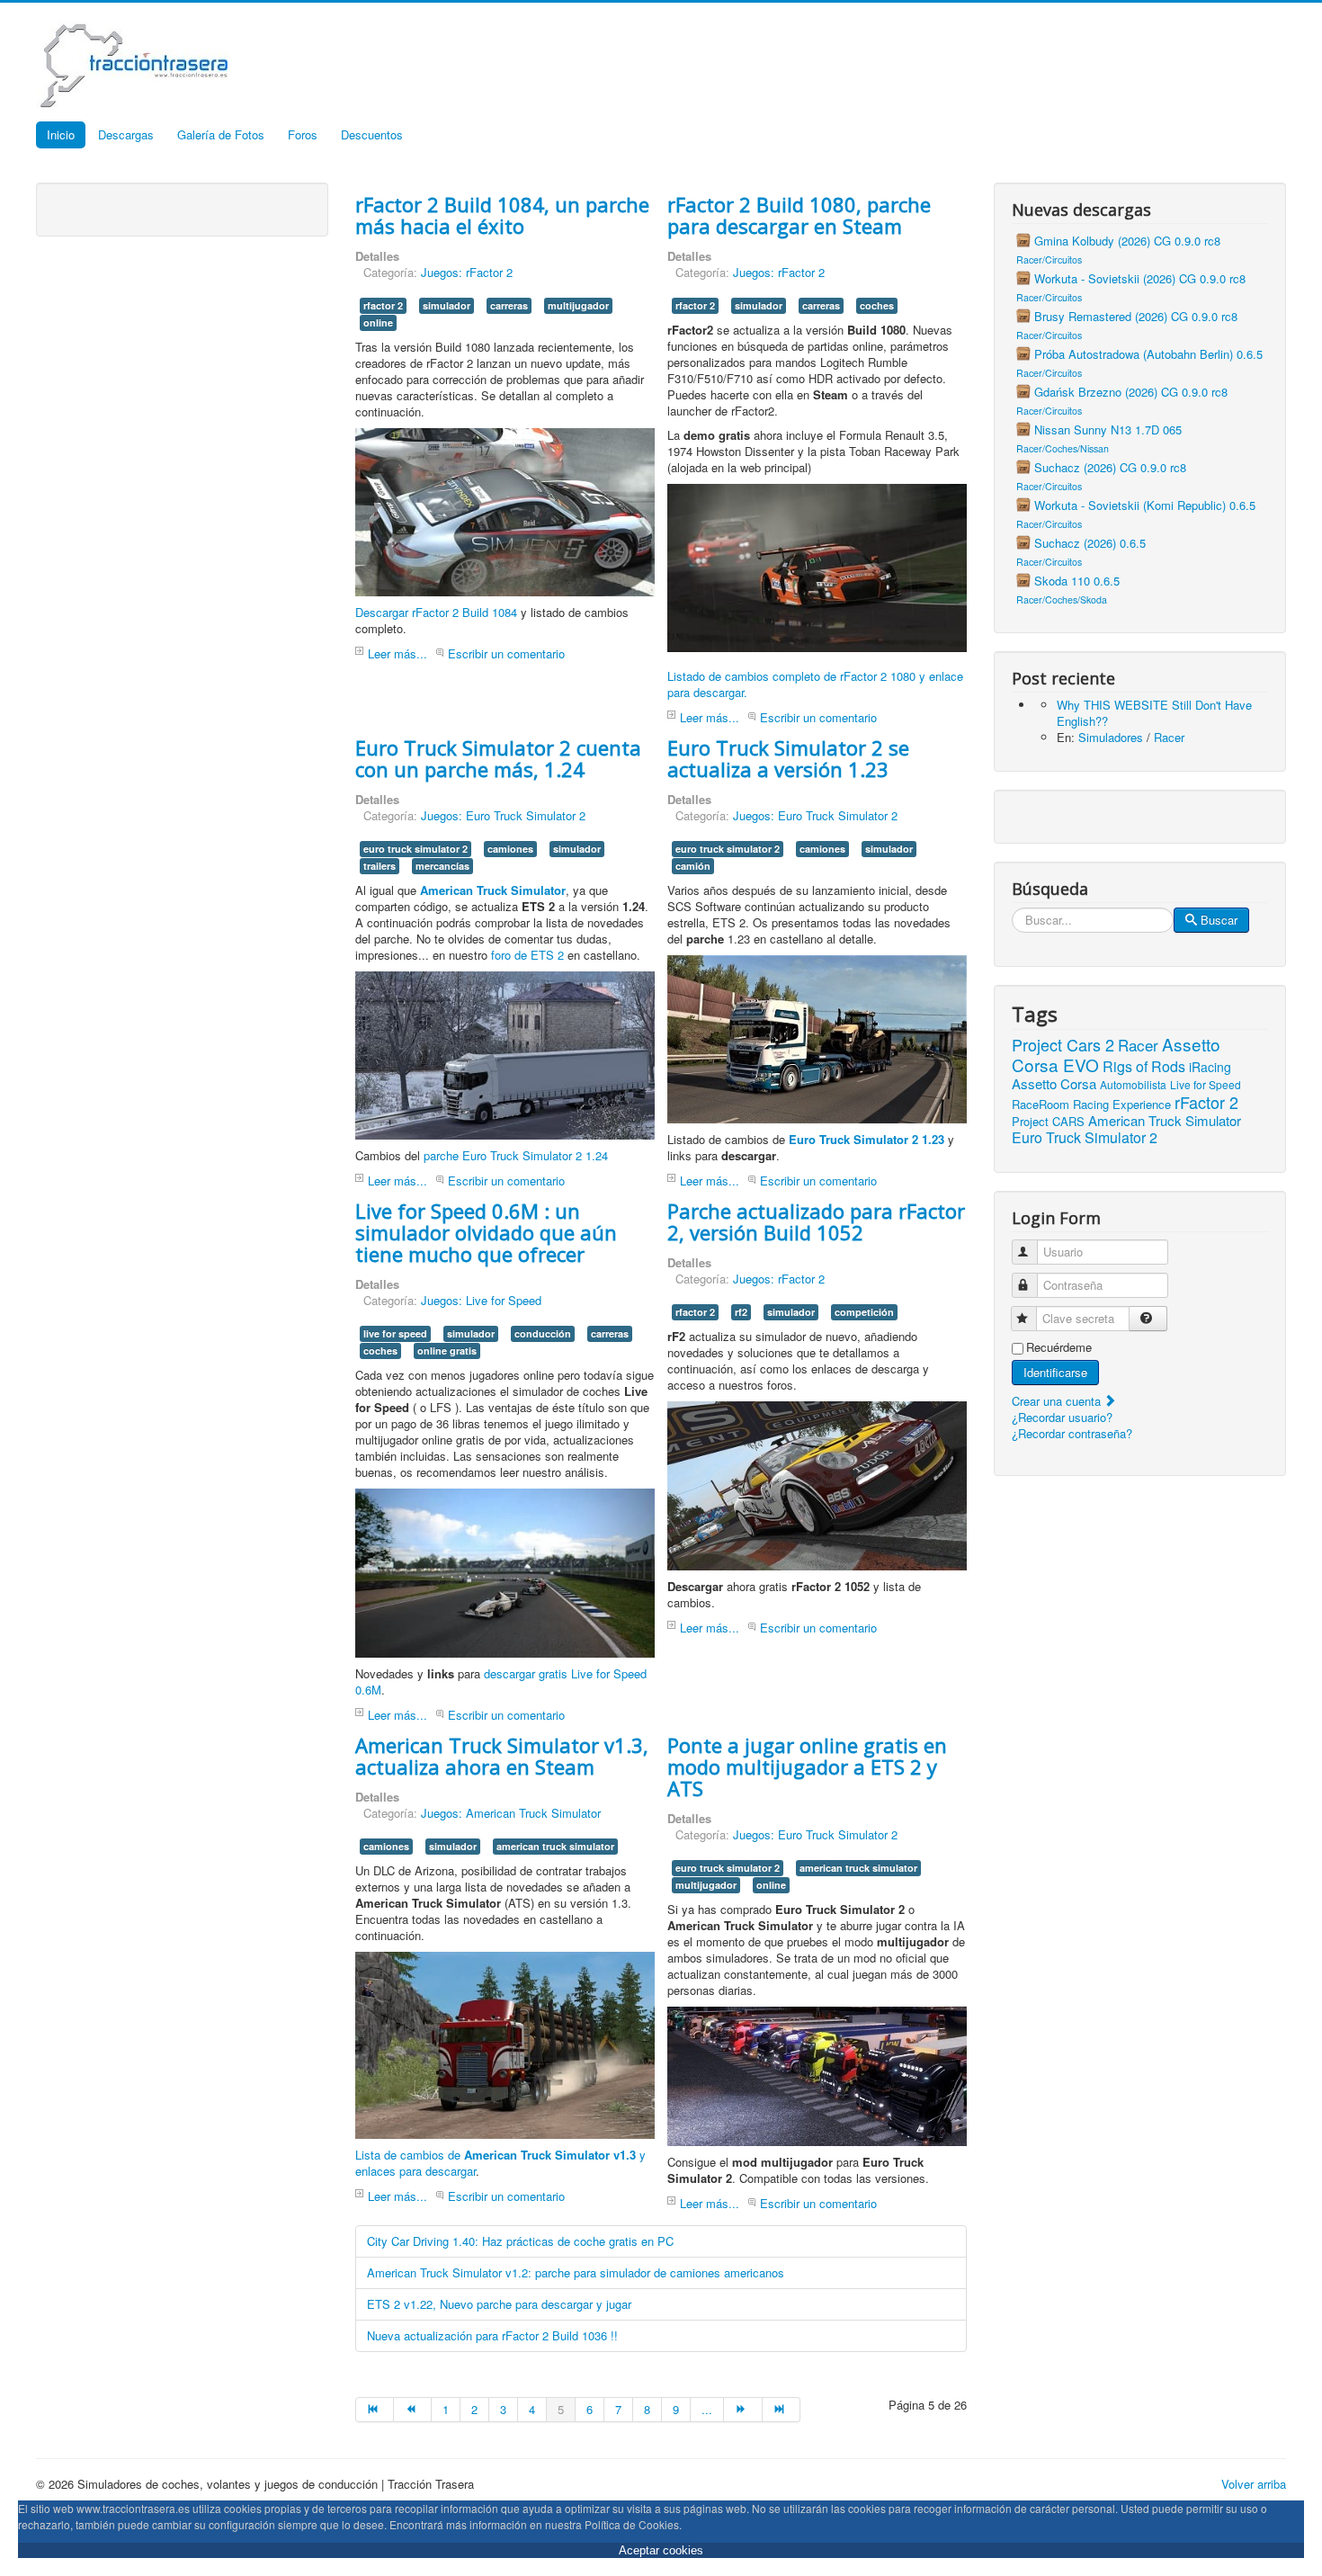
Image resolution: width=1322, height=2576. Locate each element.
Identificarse (1055, 1372)
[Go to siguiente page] (743, 2410)
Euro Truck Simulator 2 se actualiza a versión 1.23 (788, 758)
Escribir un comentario (506, 653)
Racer (1169, 737)
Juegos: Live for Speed (481, 1300)
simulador (447, 305)
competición (864, 1312)
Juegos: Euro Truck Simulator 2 (503, 815)
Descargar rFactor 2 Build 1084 (436, 612)
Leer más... (397, 653)
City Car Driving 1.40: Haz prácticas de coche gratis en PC (520, 2241)
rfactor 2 (383, 305)
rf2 (741, 1312)
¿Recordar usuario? (1062, 1417)
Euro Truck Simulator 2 (1085, 1137)
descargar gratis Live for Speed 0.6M (501, 1682)
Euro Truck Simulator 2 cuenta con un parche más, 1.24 (498, 758)
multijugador (578, 305)
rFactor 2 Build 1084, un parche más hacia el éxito (502, 215)
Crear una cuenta (1058, 1401)
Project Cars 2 (1063, 1044)
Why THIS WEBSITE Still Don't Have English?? (1154, 713)
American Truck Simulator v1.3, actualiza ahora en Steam (502, 1756)
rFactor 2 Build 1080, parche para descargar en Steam (799, 215)
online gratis (447, 1351)
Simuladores (1111, 737)
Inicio (61, 134)
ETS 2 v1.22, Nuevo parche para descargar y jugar (499, 2304)
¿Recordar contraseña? (1072, 1433)
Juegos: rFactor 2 (467, 272)
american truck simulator (555, 1846)
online (378, 322)
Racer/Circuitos (1049, 259)
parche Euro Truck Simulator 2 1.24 (516, 1155)
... (707, 2409)
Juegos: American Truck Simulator (511, 1813)
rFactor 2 (1206, 1102)
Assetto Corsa (1054, 1083)
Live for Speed (1206, 1084)
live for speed (395, 1333)
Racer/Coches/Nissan (1063, 448)
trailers (380, 866)
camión (693, 866)
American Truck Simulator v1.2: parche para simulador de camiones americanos (576, 2272)
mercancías (442, 866)
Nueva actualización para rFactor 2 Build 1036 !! (492, 2335)
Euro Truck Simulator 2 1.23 (866, 1139)
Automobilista (1133, 1084)
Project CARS (1048, 1121)
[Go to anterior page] (413, 2410)
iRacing (1210, 1067)
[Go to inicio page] (375, 2410)
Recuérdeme (1059, 1347)
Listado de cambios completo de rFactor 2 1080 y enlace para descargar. (815, 684)
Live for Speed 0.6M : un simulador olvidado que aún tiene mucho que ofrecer (486, 1232)
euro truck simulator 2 (415, 849)
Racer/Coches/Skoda (1062, 599)
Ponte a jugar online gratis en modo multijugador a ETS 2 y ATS (807, 1767)
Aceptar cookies (661, 2550)
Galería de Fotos (221, 134)
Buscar (1219, 920)
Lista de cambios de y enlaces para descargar (500, 2163)
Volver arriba (1254, 2484)
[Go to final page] (782, 2410)
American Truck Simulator (1165, 1120)
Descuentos (372, 134)
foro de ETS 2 (527, 955)
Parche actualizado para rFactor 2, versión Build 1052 (816, 1221)
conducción (543, 1333)
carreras (509, 305)
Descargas (126, 134)
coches (877, 305)
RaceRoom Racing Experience (1091, 1104)
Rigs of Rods (1144, 1066)
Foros (303, 134)
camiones (510, 849)
